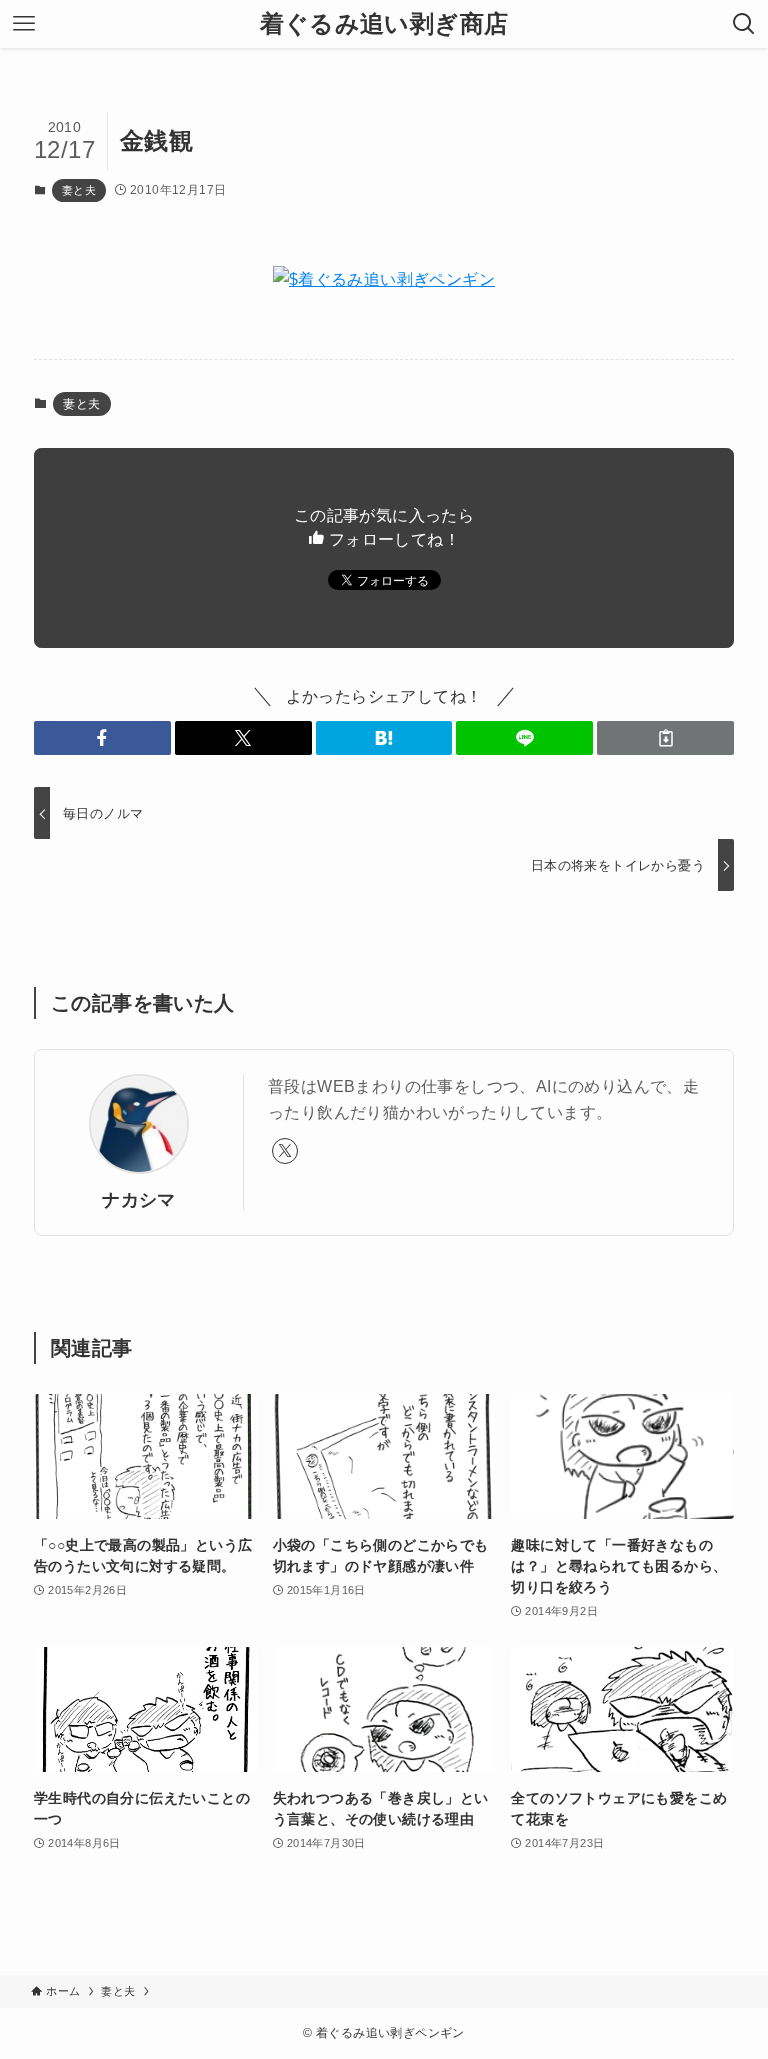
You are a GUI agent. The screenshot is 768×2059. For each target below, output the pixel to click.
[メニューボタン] (24, 24)
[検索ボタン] (744, 24)
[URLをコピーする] (665, 738)
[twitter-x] (285, 1151)
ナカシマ (139, 1200)
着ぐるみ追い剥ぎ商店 (384, 24)
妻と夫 (79, 190)
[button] (102, 738)
